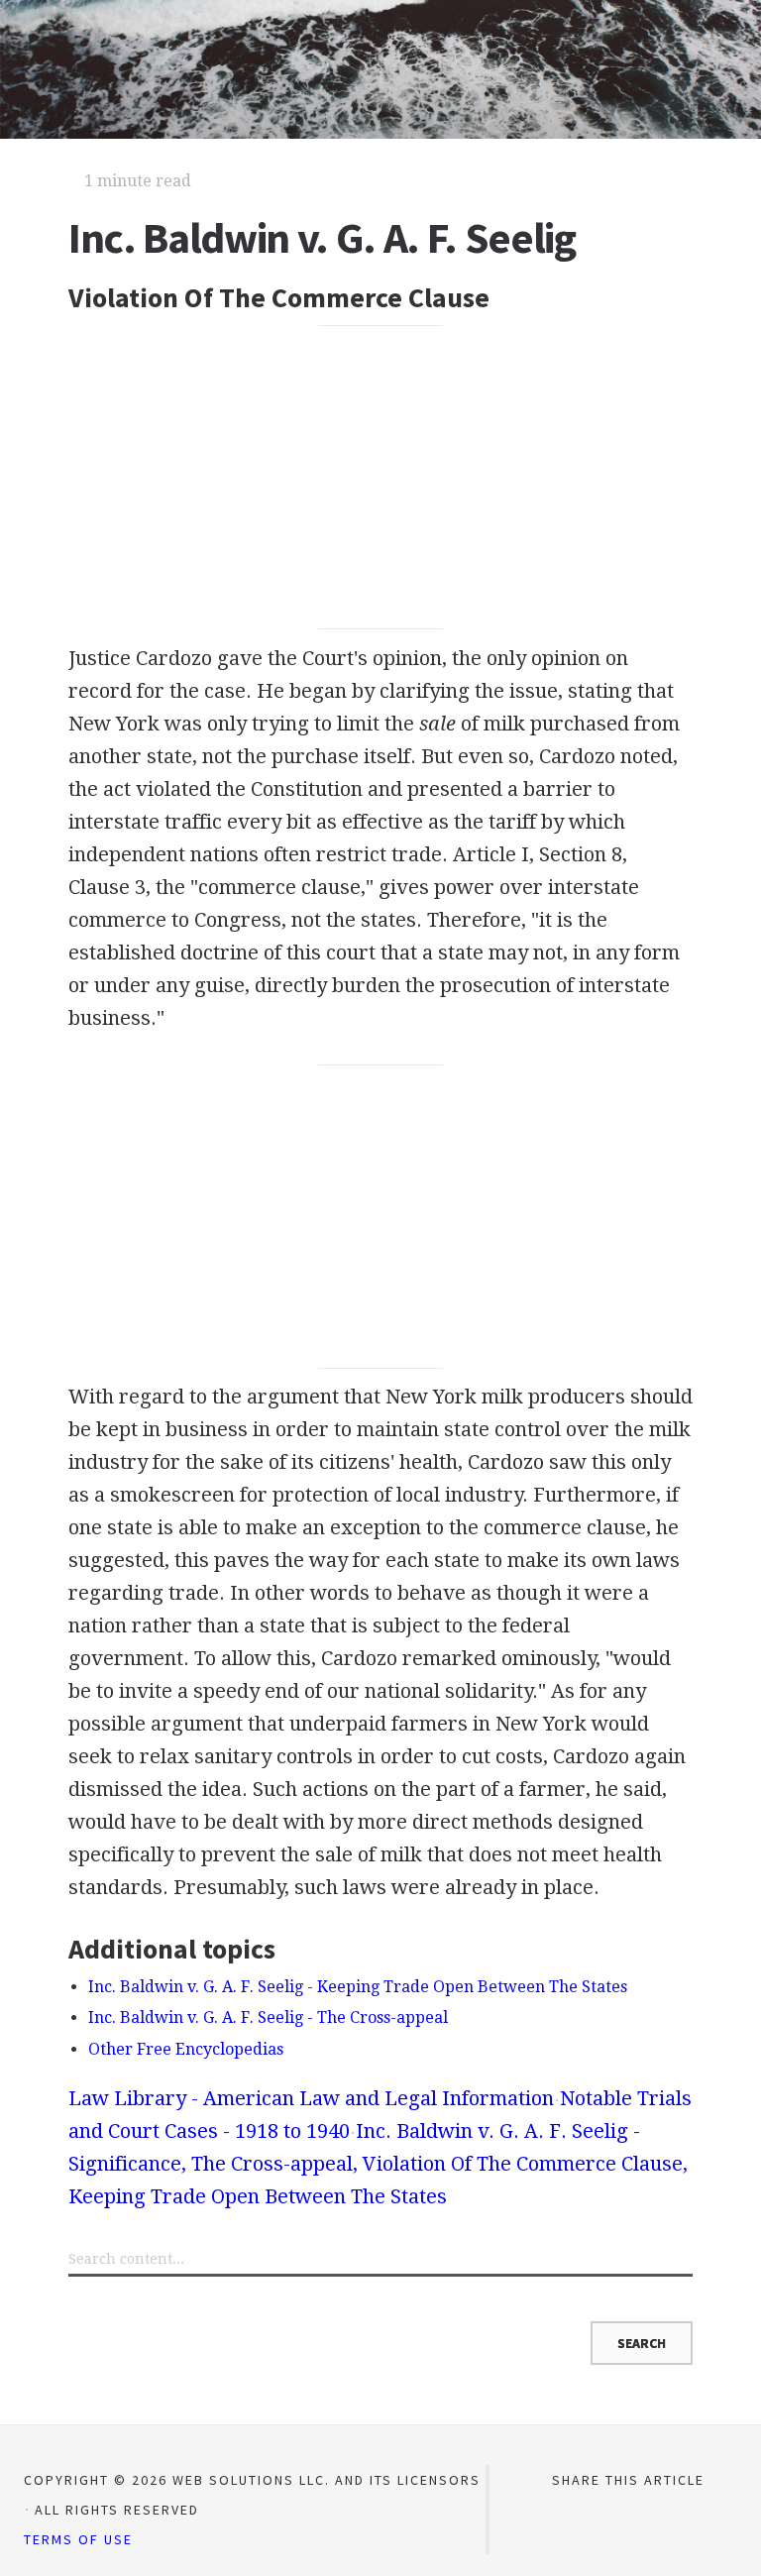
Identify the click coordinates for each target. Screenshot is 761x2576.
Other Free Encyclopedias (186, 2049)
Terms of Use (78, 2539)
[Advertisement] (380, 478)
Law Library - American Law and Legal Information (311, 2098)
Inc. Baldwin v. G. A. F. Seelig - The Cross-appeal (268, 2017)
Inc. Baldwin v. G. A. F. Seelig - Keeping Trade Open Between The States (358, 1987)
